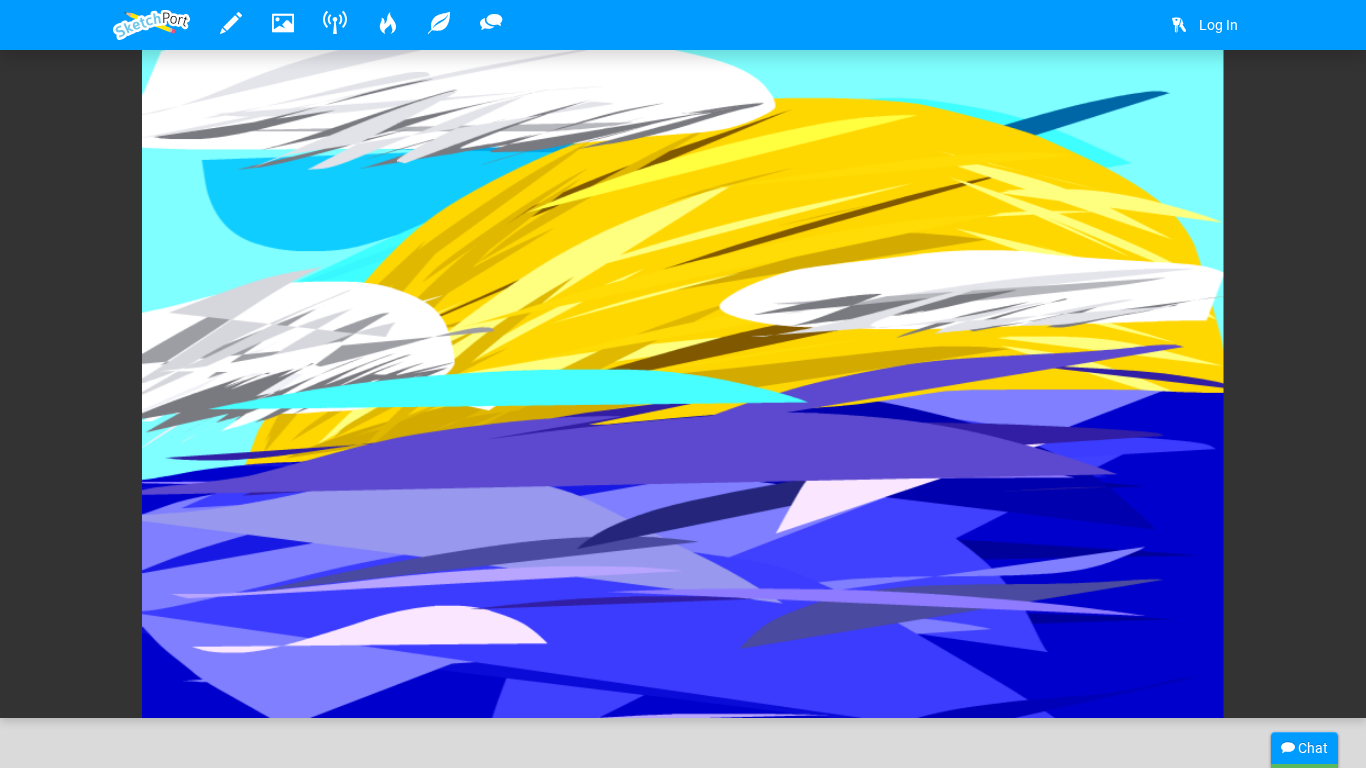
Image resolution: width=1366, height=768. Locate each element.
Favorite (274, 682)
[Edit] (1122, 96)
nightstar (204, 641)
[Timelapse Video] (1228, 96)
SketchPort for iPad (335, 641)
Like (153, 682)
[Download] (1175, 96)
